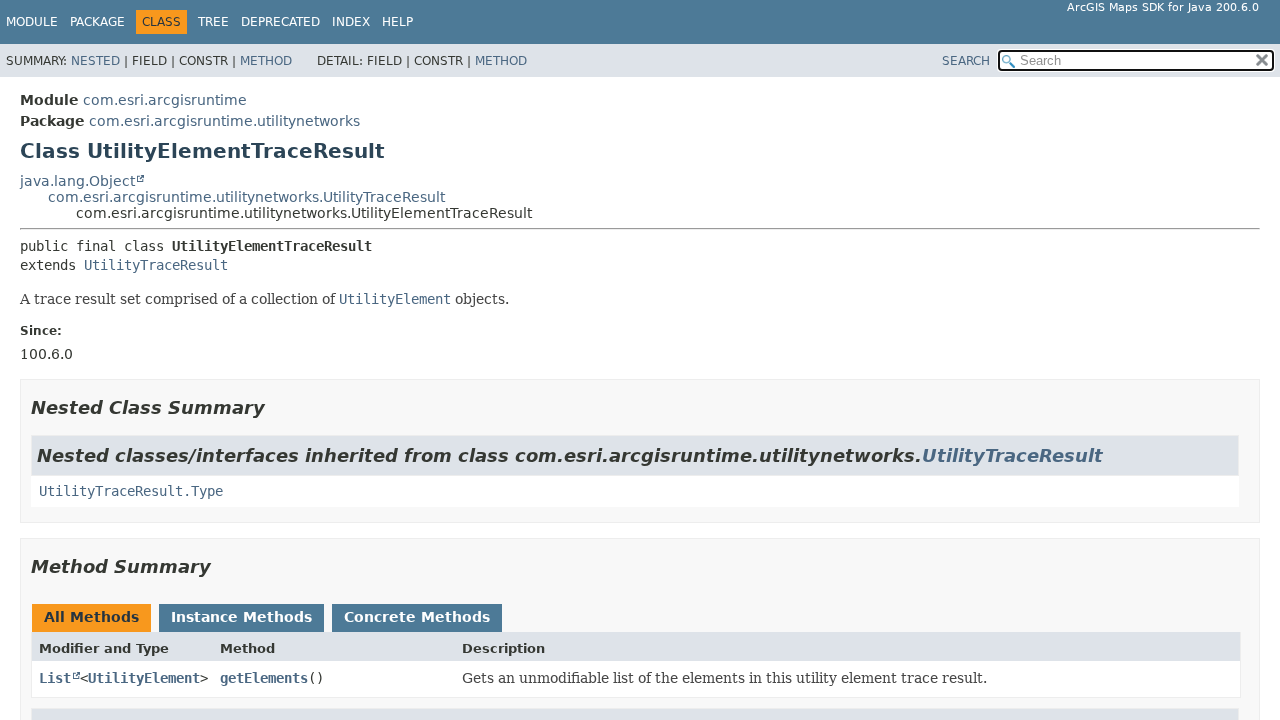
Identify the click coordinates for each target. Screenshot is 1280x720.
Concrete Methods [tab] (417, 617)
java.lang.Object (77, 181)
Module (32, 22)
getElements (264, 678)
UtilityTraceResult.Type (131, 491)
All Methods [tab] (91, 617)
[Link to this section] (279, 407)
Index (351, 22)
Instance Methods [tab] (241, 617)
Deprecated (280, 22)
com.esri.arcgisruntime (165, 100)
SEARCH (966, 61)
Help (397, 22)
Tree (213, 22)
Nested (95, 61)
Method (266, 61)
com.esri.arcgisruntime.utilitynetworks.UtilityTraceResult (246, 197)
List (55, 678)
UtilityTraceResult (156, 265)
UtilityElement (144, 678)
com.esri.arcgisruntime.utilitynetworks (224, 121)
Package (97, 22)
